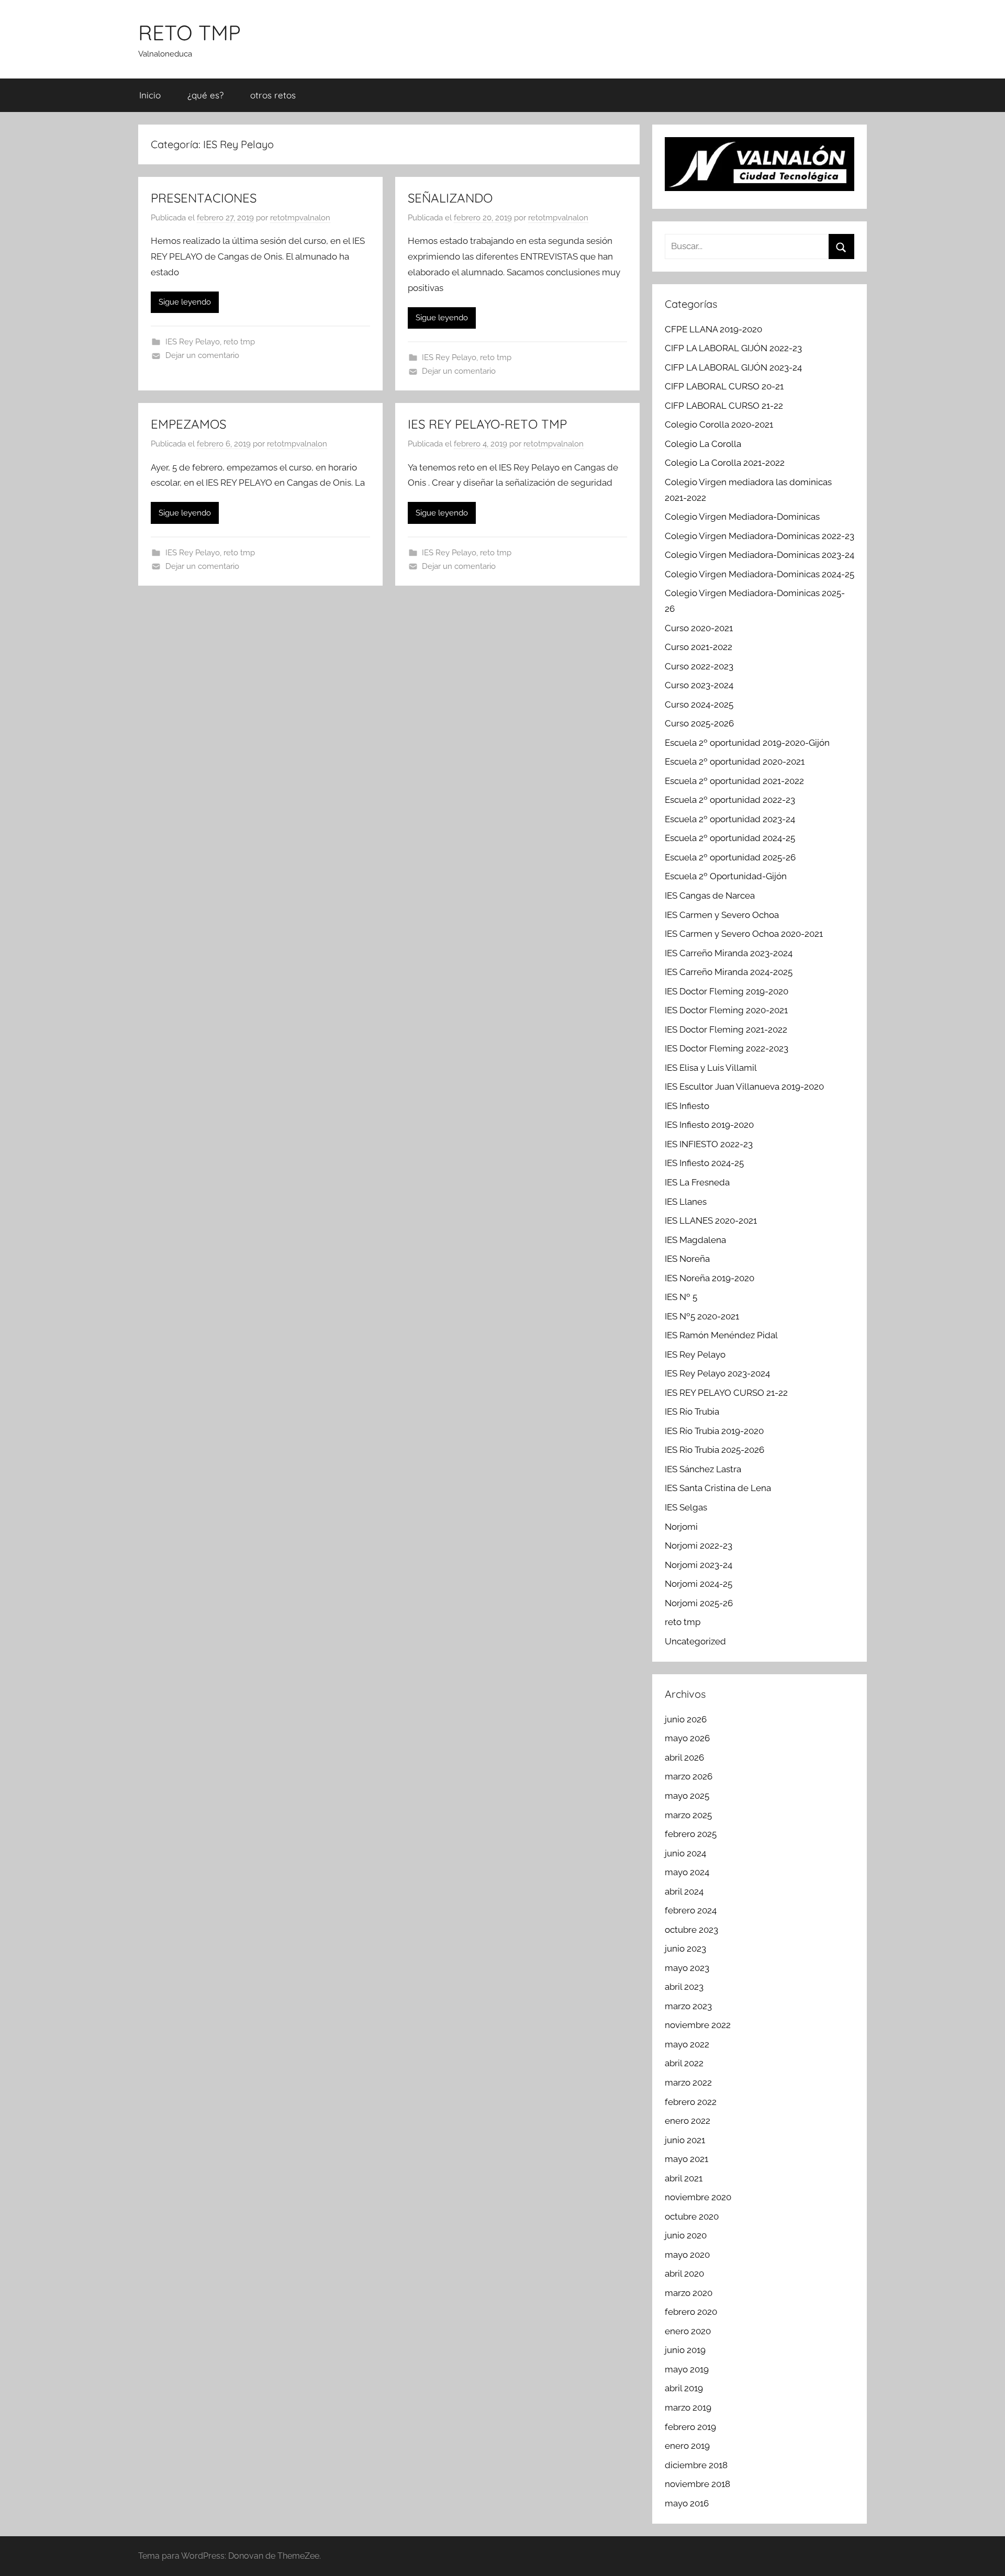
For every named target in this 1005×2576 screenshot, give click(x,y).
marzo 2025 (688, 1815)
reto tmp (239, 342)
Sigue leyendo (185, 302)
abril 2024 (684, 1891)
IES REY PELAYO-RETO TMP (487, 424)
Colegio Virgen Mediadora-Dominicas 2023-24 (760, 555)
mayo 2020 (687, 2255)
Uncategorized (695, 1641)
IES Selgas (686, 1507)
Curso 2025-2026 (699, 723)
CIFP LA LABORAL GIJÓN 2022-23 (733, 348)
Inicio (150, 95)
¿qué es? (205, 95)
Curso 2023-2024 (699, 685)
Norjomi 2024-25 (699, 1584)
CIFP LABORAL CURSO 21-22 (724, 406)
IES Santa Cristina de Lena (718, 1488)
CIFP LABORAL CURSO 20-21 (724, 386)
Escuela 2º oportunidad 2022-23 (730, 800)
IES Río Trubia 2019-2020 (714, 1431)
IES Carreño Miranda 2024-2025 (729, 972)
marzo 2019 (688, 2407)
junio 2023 (685, 1948)
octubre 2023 (691, 1930)
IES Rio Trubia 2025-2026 (714, 1450)
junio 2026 (686, 1719)
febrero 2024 (691, 1910)
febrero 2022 (691, 2102)
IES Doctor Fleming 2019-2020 (727, 991)
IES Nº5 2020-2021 (702, 1316)
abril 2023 (684, 1987)
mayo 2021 (686, 2159)
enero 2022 (688, 2121)
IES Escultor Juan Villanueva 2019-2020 (744, 1087)
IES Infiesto (687, 1106)
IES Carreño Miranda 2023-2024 (729, 953)
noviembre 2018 (697, 2484)
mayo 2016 (687, 2503)
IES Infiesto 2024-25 (704, 1163)
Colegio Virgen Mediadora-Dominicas (742, 517)
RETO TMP (189, 32)
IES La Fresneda (697, 1182)
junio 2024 (685, 1853)
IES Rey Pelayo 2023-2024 (717, 1373)
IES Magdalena (695, 1240)
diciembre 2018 (696, 2465)
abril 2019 (684, 2388)
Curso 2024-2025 (699, 704)
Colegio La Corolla (703, 444)
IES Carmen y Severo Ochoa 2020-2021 (744, 934)
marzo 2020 (689, 2293)
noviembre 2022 (698, 2025)
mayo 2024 (687, 1872)
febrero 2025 (691, 1834)
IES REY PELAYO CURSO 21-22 (726, 1393)
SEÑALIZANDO (450, 198)
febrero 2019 (690, 2427)
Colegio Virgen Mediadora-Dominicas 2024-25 (760, 574)
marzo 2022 (688, 2082)
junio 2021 (685, 2140)
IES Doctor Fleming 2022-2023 (727, 1048)
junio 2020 (686, 2235)
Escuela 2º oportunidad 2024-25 (730, 838)
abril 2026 (684, 1757)
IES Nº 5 (681, 1297)
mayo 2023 (687, 1968)
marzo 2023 (688, 2006)
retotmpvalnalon (300, 218)
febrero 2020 (691, 2312)
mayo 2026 (687, 1738)
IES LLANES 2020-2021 (711, 1220)
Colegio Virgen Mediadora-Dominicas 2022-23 (760, 536)
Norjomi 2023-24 (699, 1565)
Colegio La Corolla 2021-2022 (725, 463)
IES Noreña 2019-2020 (710, 1278)
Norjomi (681, 1527)
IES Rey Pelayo (193, 342)
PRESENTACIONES (204, 198)
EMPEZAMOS (188, 424)
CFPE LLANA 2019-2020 (713, 329)
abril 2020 (684, 2273)
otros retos (273, 95)
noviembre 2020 (698, 2197)
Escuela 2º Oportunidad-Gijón (726, 876)
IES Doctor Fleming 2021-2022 (726, 1029)
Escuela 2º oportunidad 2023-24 (730, 819)
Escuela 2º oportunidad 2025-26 (730, 857)
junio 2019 (685, 2350)
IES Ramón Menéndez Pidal (721, 1335)
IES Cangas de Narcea (710, 895)
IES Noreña (687, 1259)
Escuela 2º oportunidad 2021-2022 (734, 781)
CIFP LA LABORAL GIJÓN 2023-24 (733, 367)
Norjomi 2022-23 (699, 1545)
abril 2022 (684, 2063)
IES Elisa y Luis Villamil (711, 1068)
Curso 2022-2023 (699, 666)
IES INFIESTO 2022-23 (709, 1144)
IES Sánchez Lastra (703, 1469)
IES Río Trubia (692, 1412)
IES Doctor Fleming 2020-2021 (726, 1010)
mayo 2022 (687, 2044)
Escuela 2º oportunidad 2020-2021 (735, 761)
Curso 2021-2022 (699, 647)
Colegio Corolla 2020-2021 (719, 424)
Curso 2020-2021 (699, 628)
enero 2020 (688, 2331)
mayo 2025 (687, 1796)
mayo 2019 (687, 2369)
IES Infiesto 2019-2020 (709, 1125)
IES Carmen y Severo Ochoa (722, 915)
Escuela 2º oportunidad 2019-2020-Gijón (747, 743)
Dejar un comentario (202, 355)
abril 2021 (684, 2178)
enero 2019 (687, 2446)
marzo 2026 (689, 1776)
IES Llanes (686, 1202)
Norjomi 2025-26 (699, 1603)
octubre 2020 (692, 2216)
